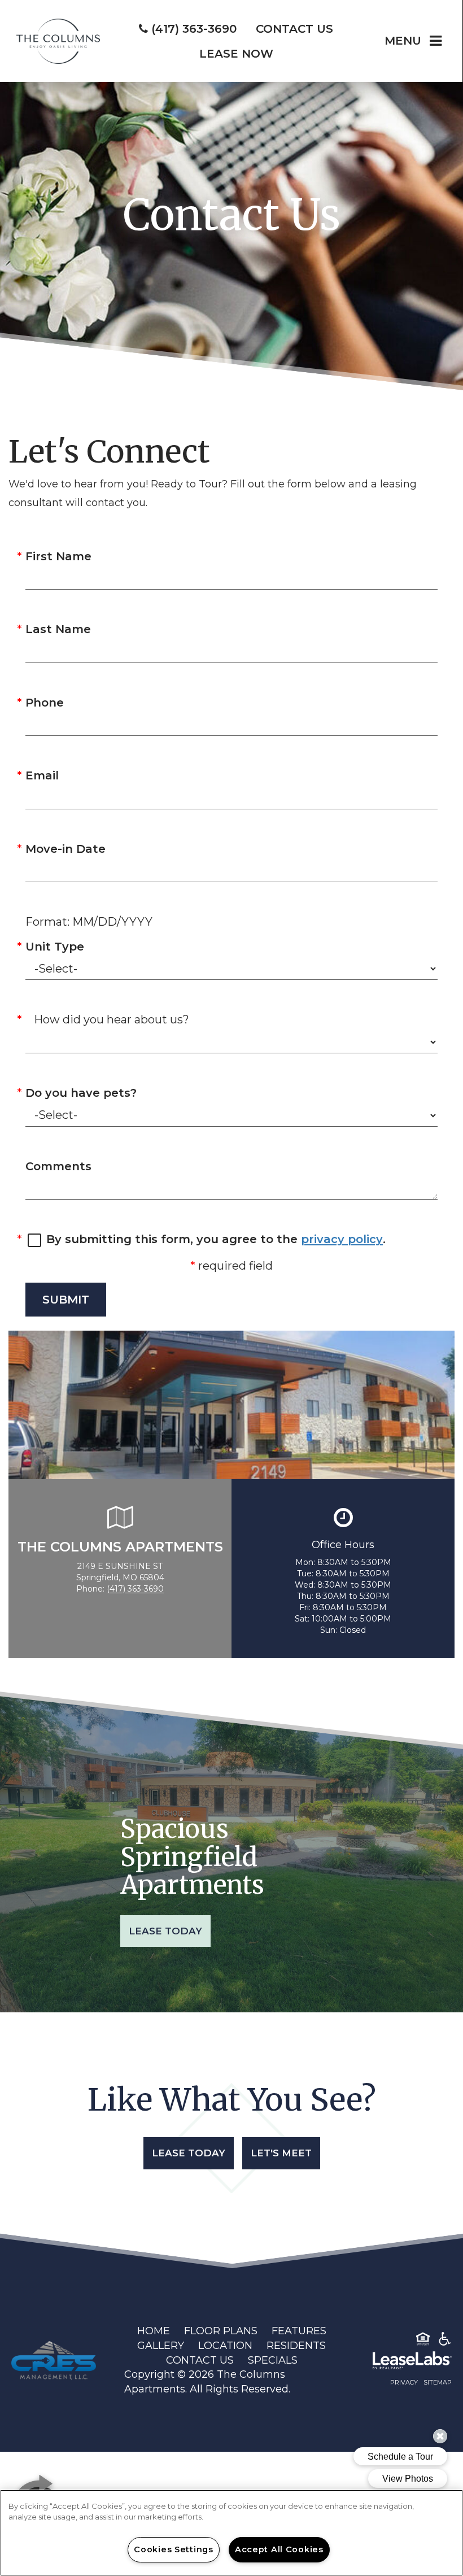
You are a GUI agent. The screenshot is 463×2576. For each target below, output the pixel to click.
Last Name (58, 629)
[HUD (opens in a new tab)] (423, 2341)
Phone (45, 703)
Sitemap (438, 2382)
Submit (66, 1300)
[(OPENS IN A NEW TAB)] (54, 2360)
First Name (58, 556)
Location (225, 2346)
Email (42, 775)
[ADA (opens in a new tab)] (445, 2341)
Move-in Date (65, 849)
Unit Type (55, 947)
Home (154, 2331)
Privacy (404, 2382)
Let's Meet (281, 2153)
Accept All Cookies (279, 2549)
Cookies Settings (174, 2549)
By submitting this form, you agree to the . (216, 1239)
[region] (231, 2533)
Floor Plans (221, 2331)
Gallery (161, 2346)
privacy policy (342, 1239)
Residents (296, 2346)
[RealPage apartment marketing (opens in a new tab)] (395, 2363)
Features (299, 2331)
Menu (403, 41)
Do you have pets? (81, 1093)
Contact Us (200, 2360)
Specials (273, 2360)
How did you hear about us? (112, 1019)
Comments (58, 1166)
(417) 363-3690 (135, 1589)
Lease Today (165, 1931)
